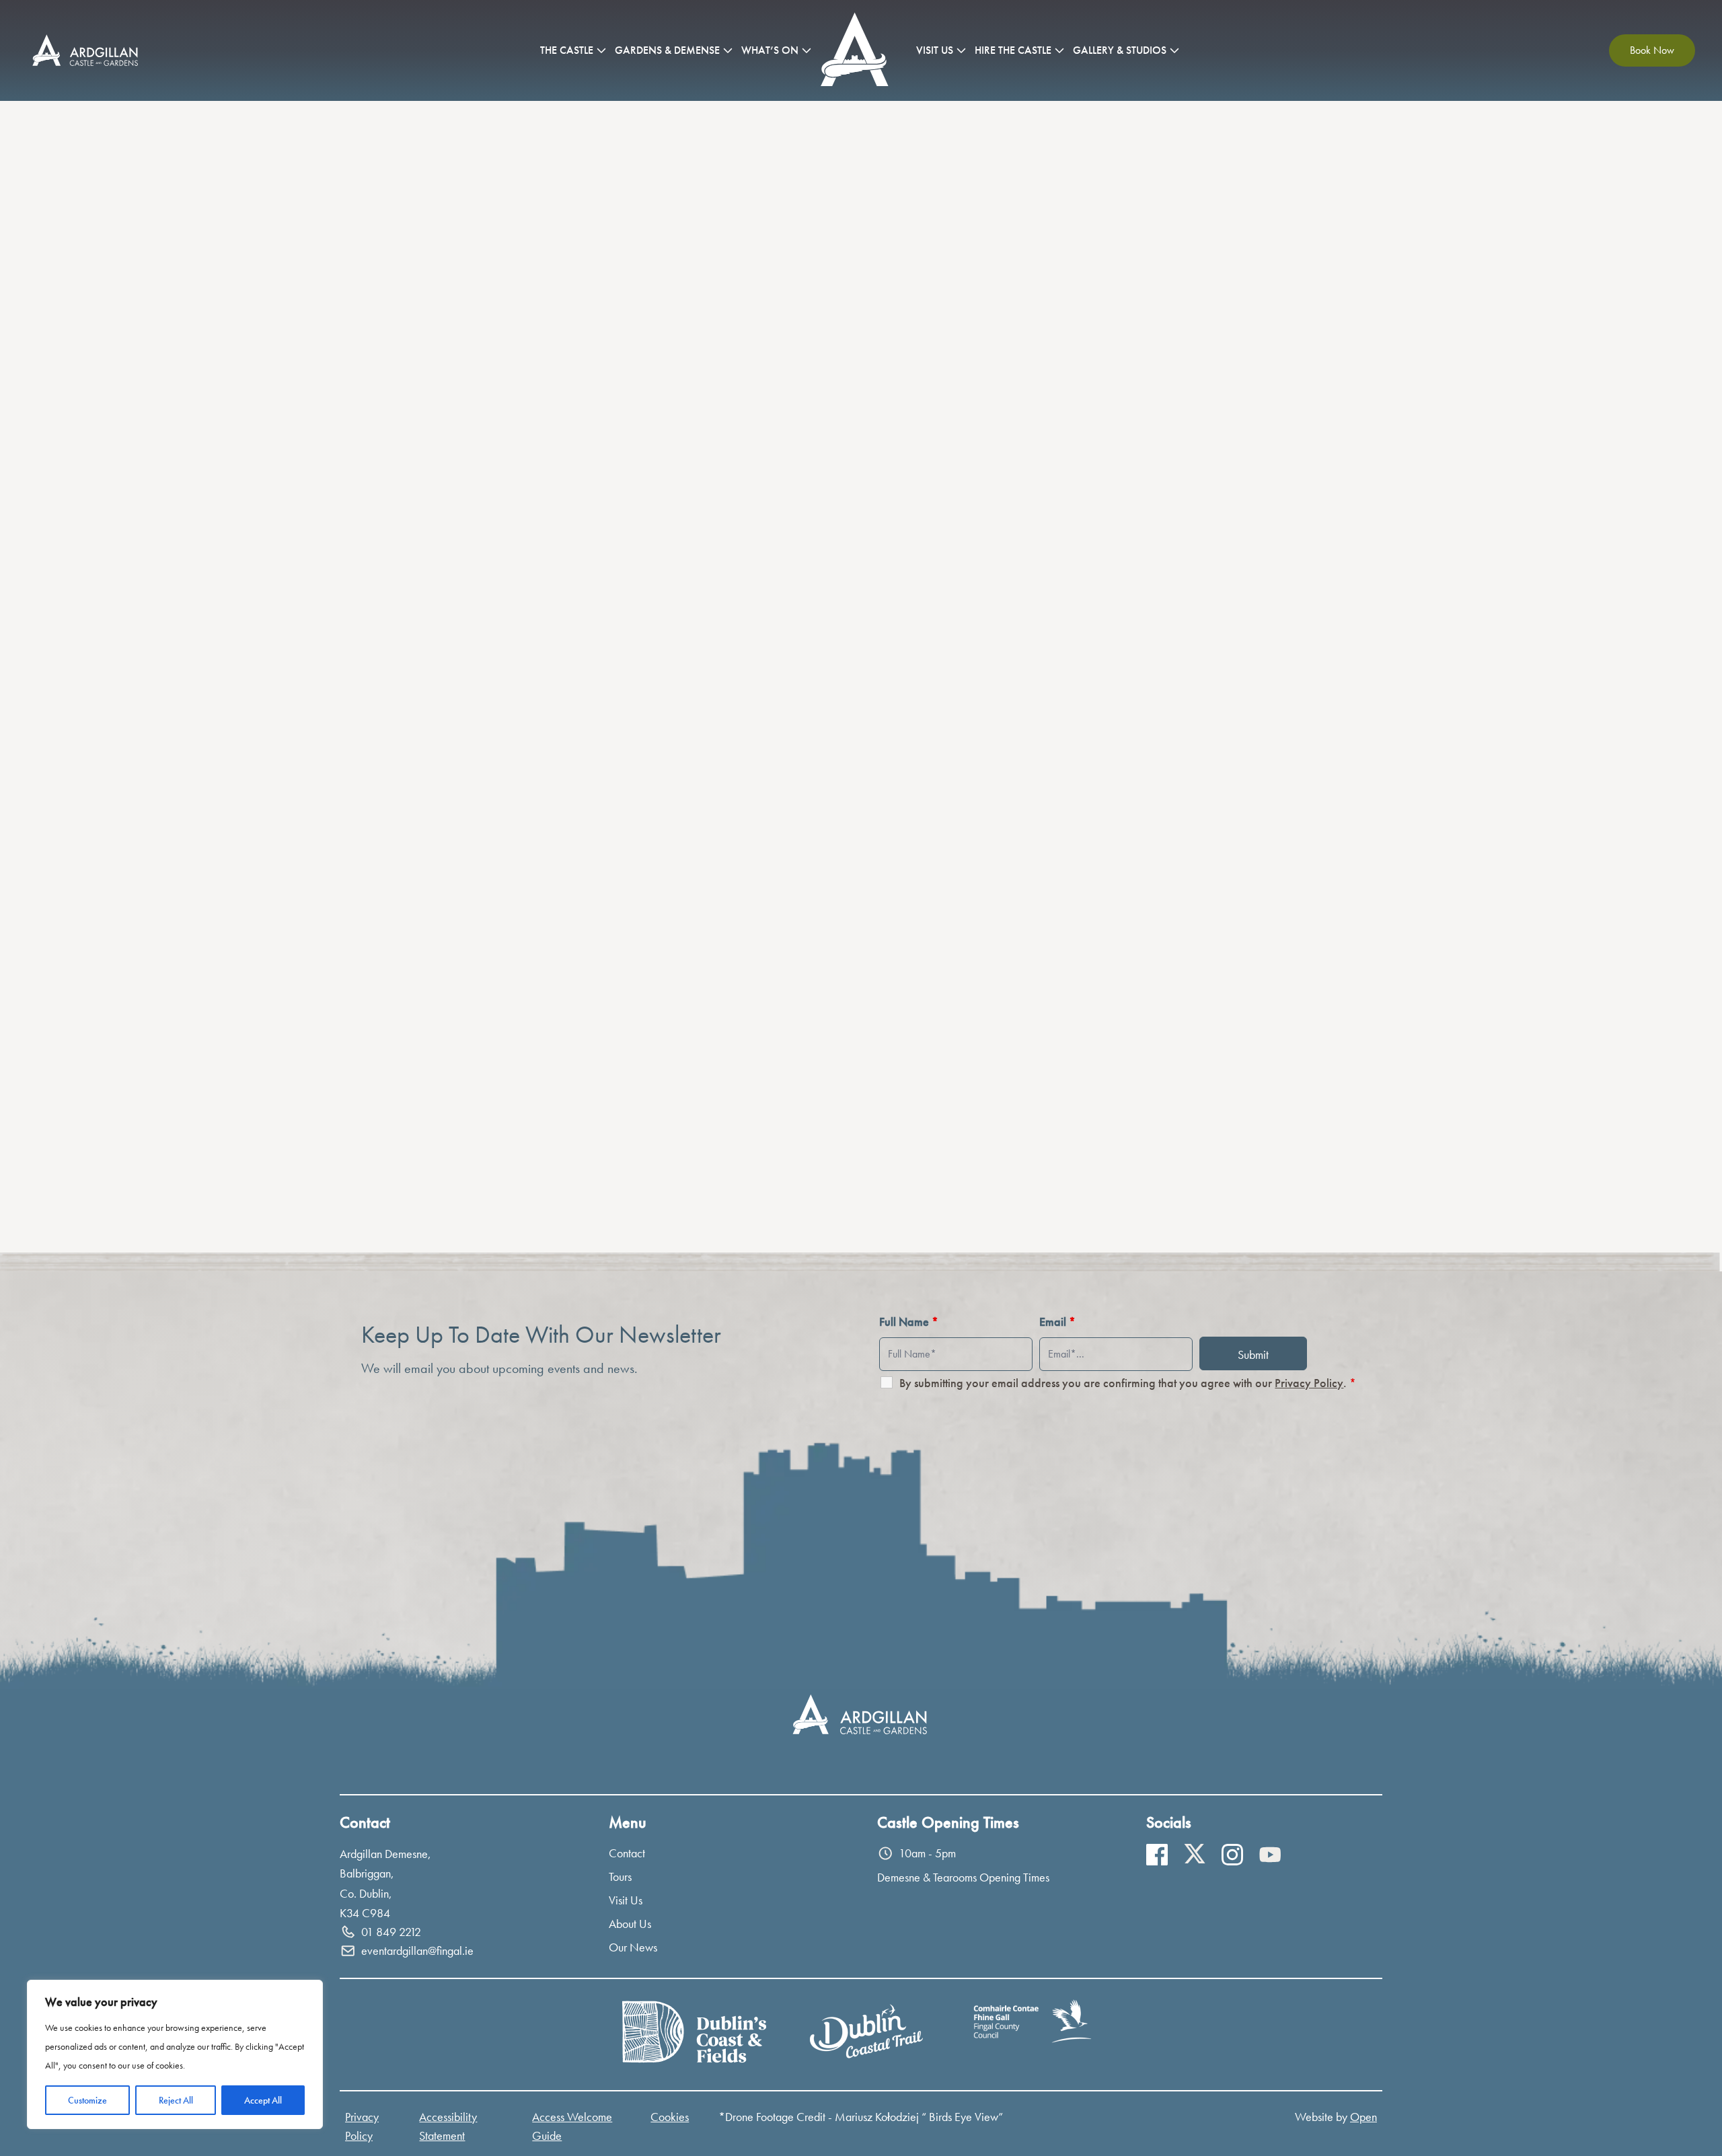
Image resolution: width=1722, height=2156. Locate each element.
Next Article (1095, 1201)
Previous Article (634, 1201)
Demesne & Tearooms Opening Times (963, 1877)
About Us (630, 1924)
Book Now (1652, 50)
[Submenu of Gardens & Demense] (728, 50)
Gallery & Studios (1120, 50)
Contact (627, 1853)
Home (857, 50)
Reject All (176, 2100)
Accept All (263, 2100)
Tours (620, 1876)
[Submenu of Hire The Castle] (1059, 50)
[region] (175, 2054)
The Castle (567, 50)
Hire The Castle (1013, 50)
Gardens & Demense (667, 50)
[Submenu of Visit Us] (961, 50)
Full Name (909, 1322)
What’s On (770, 50)
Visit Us (935, 50)
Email (1057, 1322)
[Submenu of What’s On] (807, 50)
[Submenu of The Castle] (601, 50)
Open (1363, 2117)
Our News (633, 1947)
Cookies (670, 2117)
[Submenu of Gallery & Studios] (1174, 50)
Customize (87, 2100)
